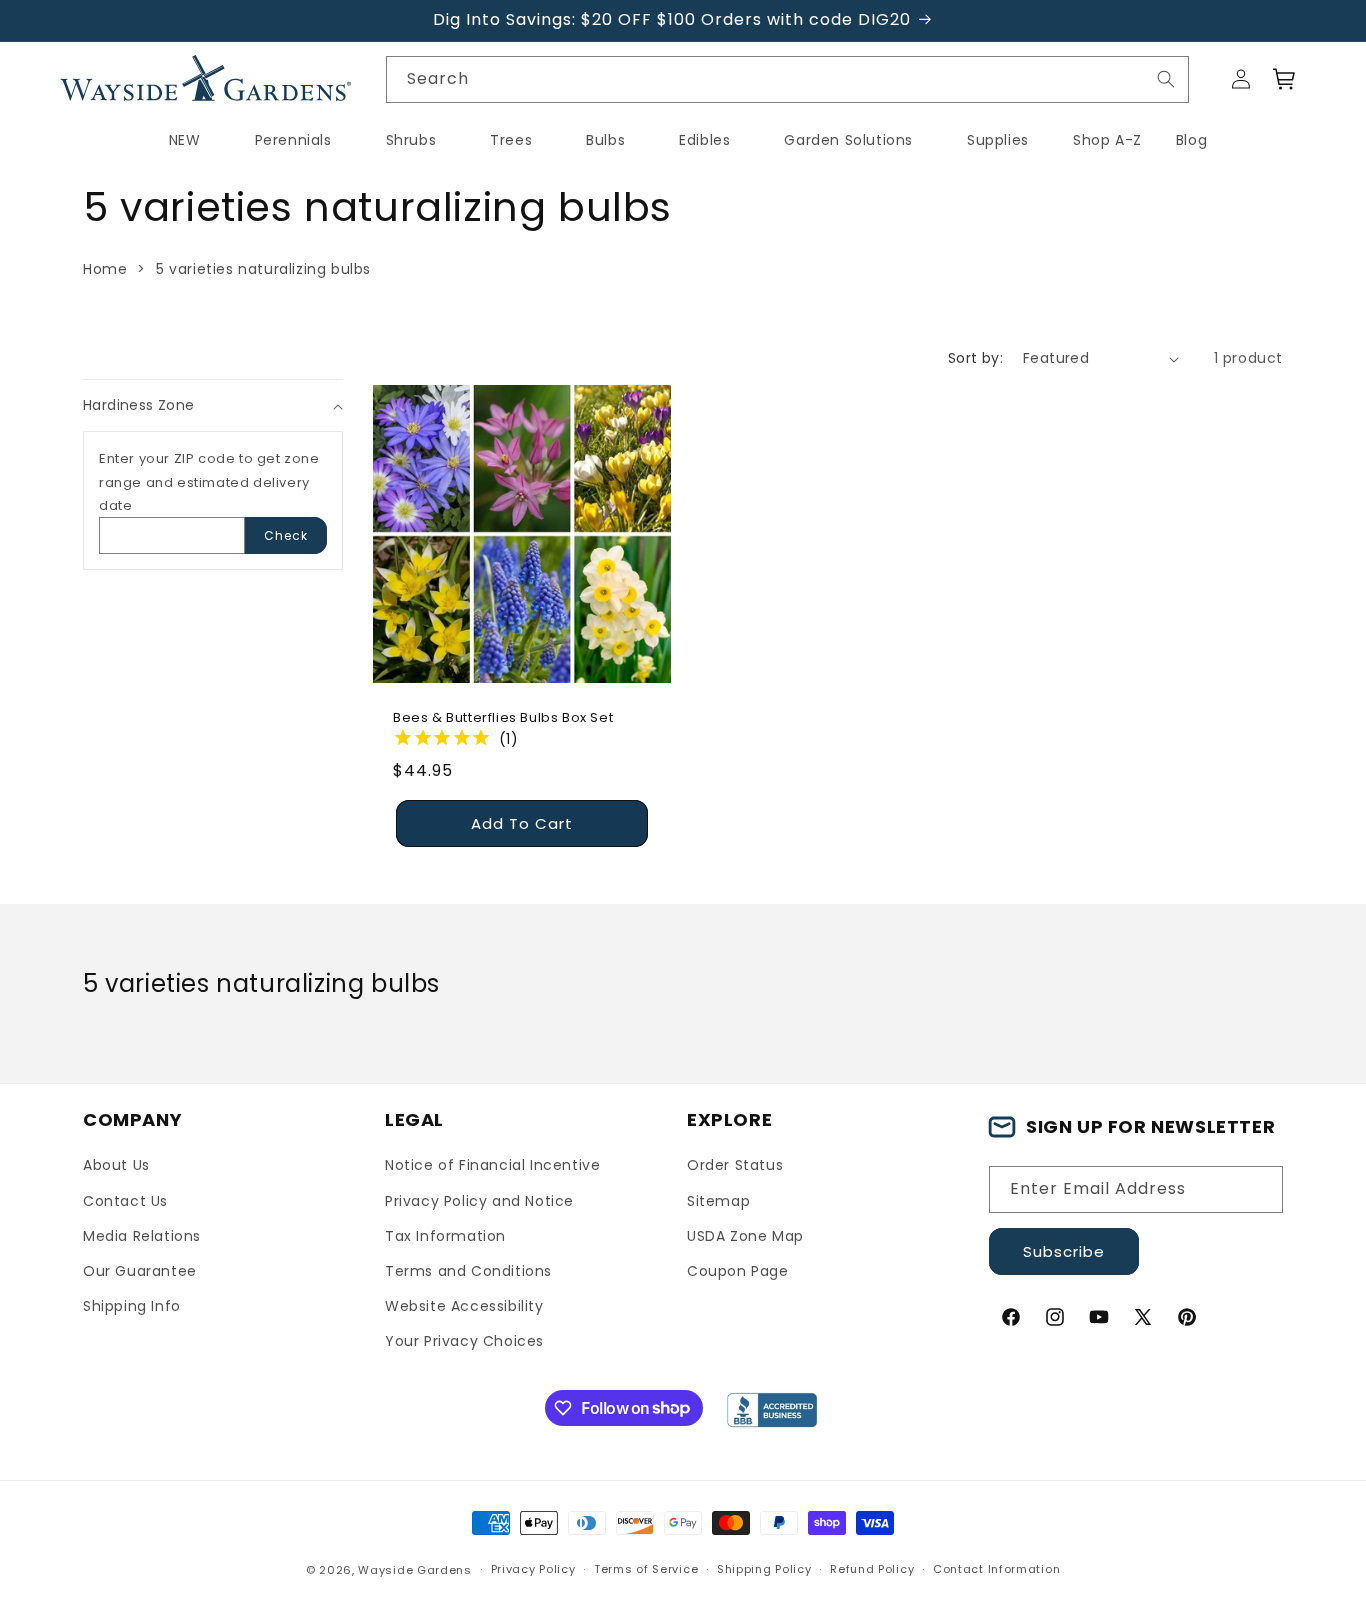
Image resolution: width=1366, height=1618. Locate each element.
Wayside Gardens (415, 1570)
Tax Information (445, 1236)
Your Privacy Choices (464, 1341)
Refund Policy (872, 1569)
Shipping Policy (764, 1569)
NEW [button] (185, 140)
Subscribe (1064, 1251)
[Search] (1166, 79)
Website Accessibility (464, 1306)
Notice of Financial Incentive (492, 1165)
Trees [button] (511, 140)
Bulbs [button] (605, 140)
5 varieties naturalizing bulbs (263, 269)
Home (105, 269)
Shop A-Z (1107, 140)
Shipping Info (132, 1306)
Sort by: (975, 358)
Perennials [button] (293, 140)
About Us (116, 1165)
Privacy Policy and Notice (479, 1201)
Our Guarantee (140, 1271)
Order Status (735, 1165)
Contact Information (996, 1569)
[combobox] (788, 79)
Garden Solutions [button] (848, 140)
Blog (1191, 140)
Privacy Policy (533, 1569)
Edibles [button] (704, 140)
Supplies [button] (998, 140)
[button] (1285, 79)
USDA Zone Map (745, 1236)
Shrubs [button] (411, 140)
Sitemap (718, 1201)
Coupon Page (738, 1271)
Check (286, 535)
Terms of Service (646, 1569)
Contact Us (125, 1201)
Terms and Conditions (468, 1271)
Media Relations (142, 1236)
